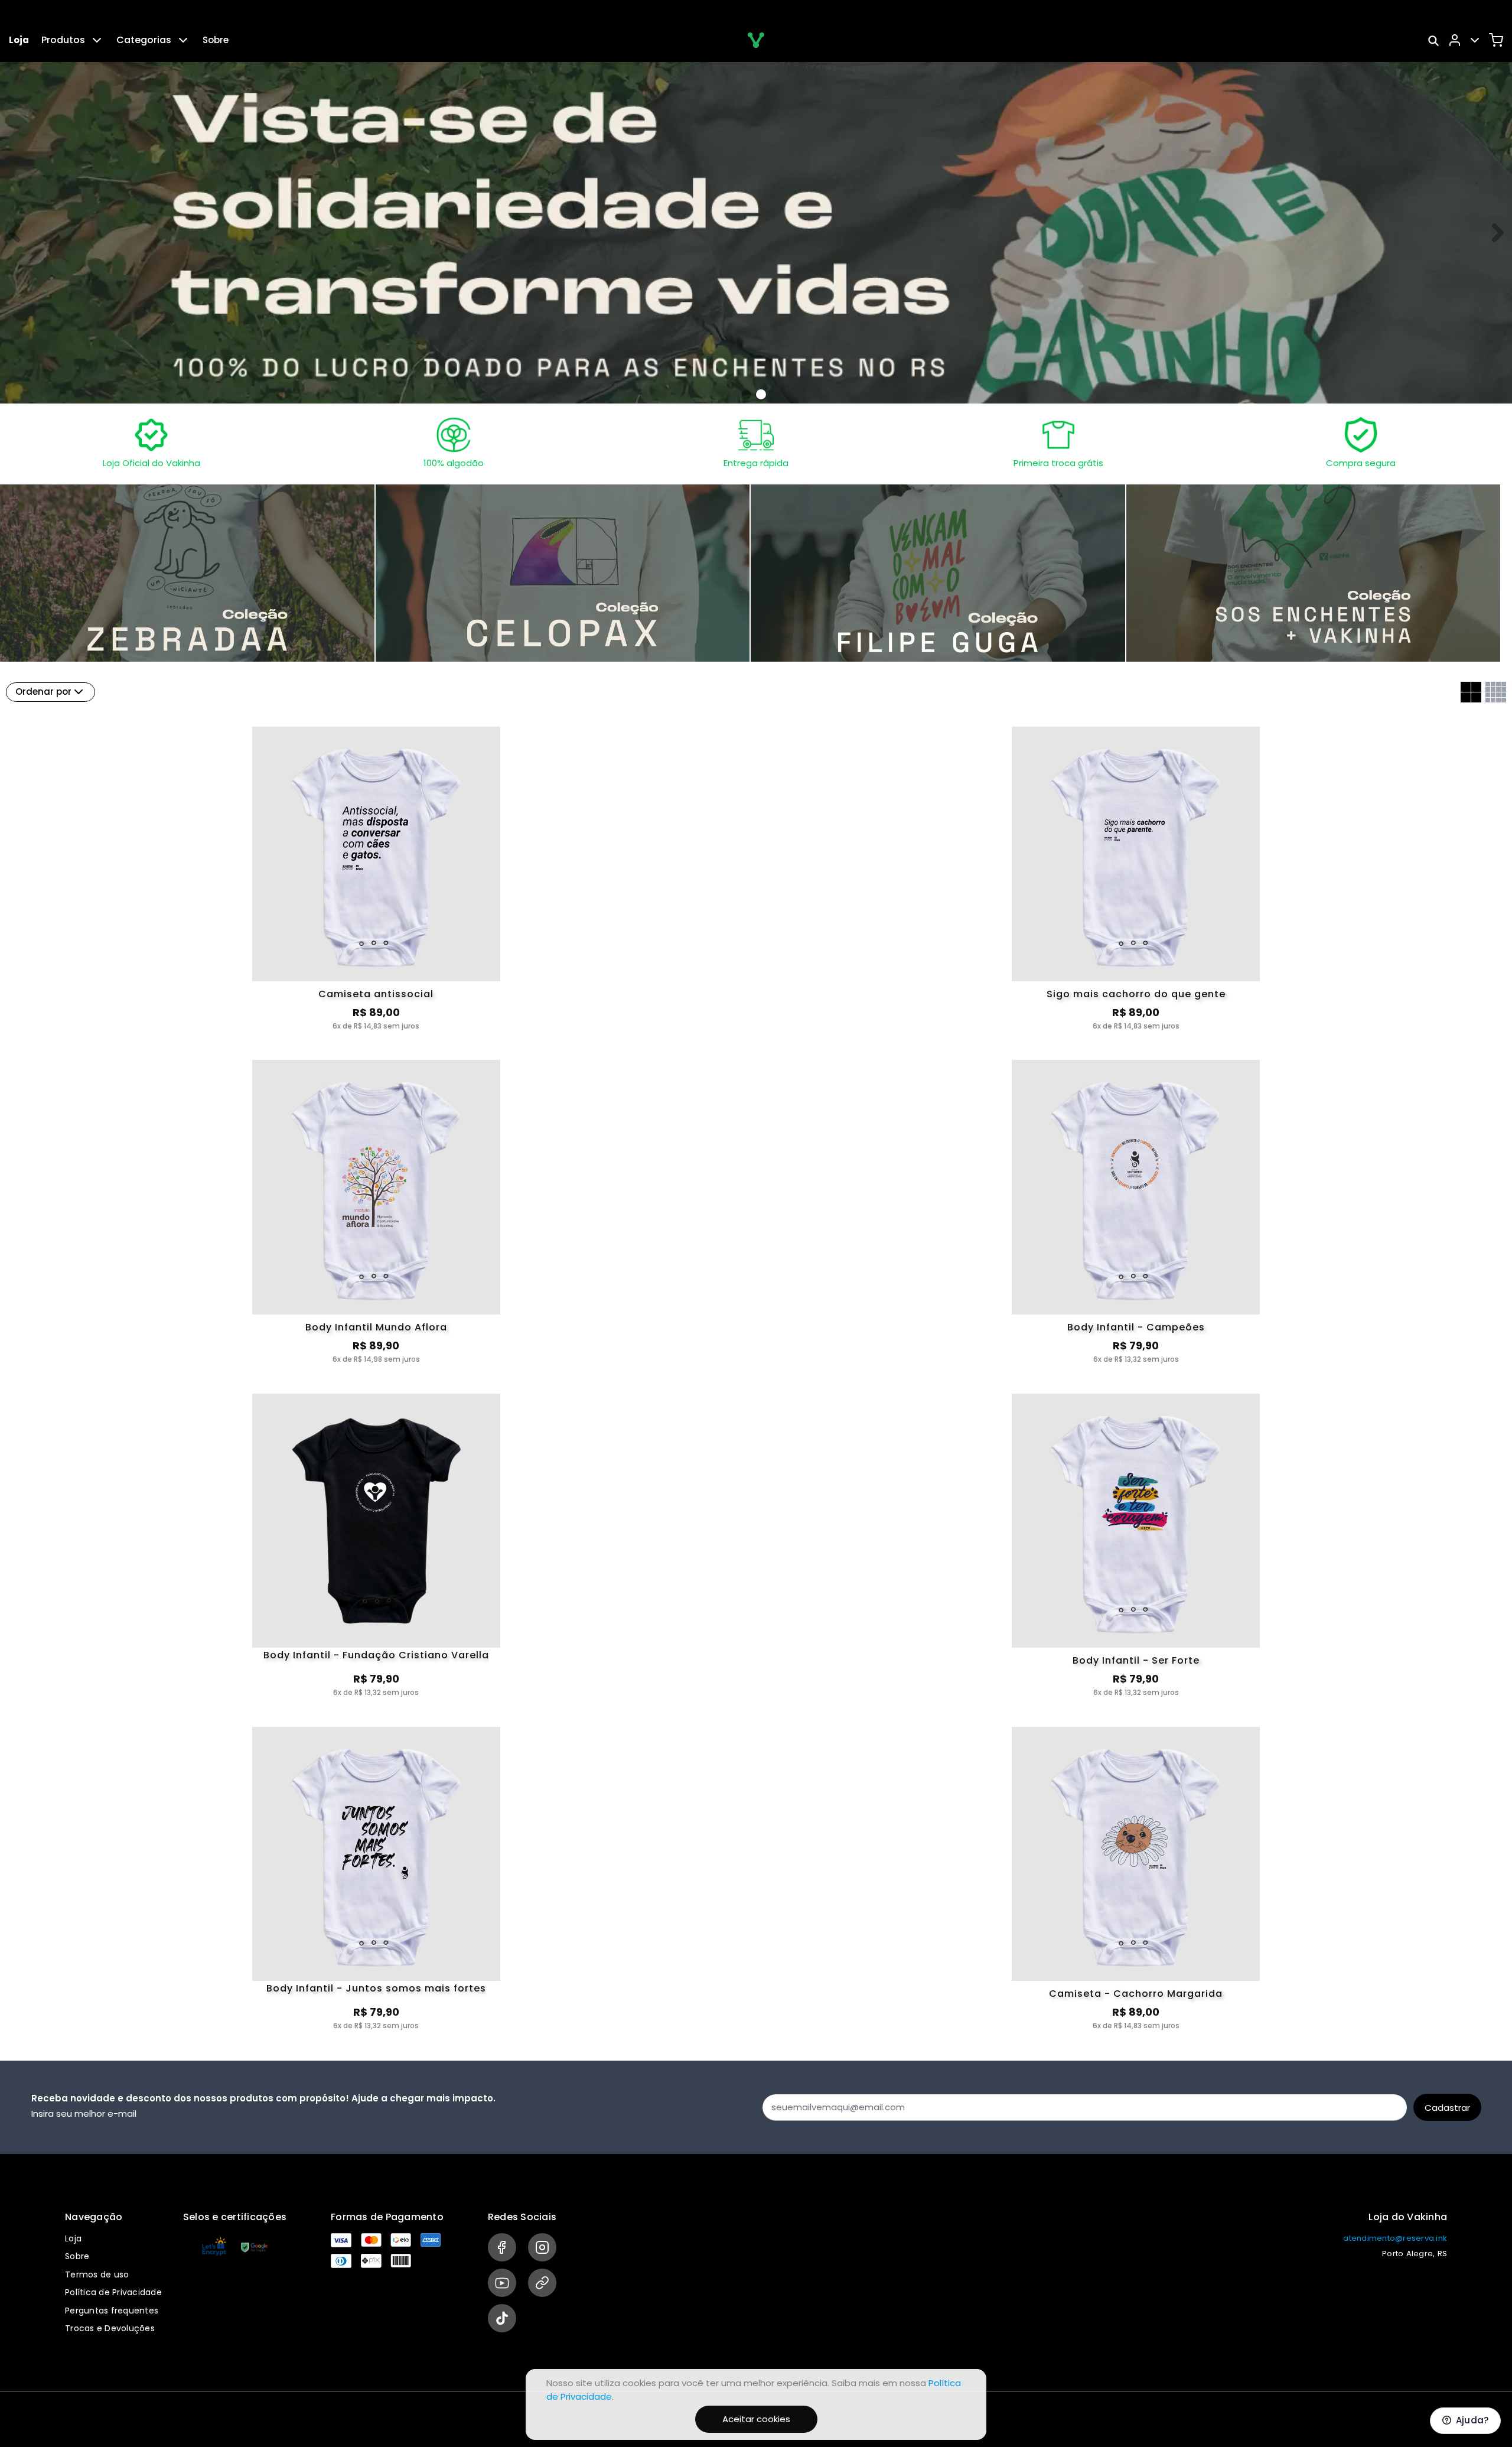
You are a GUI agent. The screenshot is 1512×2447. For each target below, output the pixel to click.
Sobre (216, 40)
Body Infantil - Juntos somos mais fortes (376, 1989)
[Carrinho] (1496, 40)
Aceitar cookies (756, 2419)
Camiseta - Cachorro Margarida (1136, 1994)
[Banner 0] (747, 394)
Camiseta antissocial (376, 994)
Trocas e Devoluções (110, 2328)
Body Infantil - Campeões (1136, 1327)
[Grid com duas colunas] (1471, 692)
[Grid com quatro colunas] (1496, 692)
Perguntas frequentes (112, 2311)
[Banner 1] (761, 395)
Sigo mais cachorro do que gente (1136, 994)
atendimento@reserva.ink (1395, 2238)
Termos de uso (97, 2274)
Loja (19, 40)
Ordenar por (43, 692)
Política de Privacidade (113, 2292)
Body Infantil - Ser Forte (1136, 1660)
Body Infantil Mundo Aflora (376, 1327)
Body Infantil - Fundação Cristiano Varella (376, 1656)
